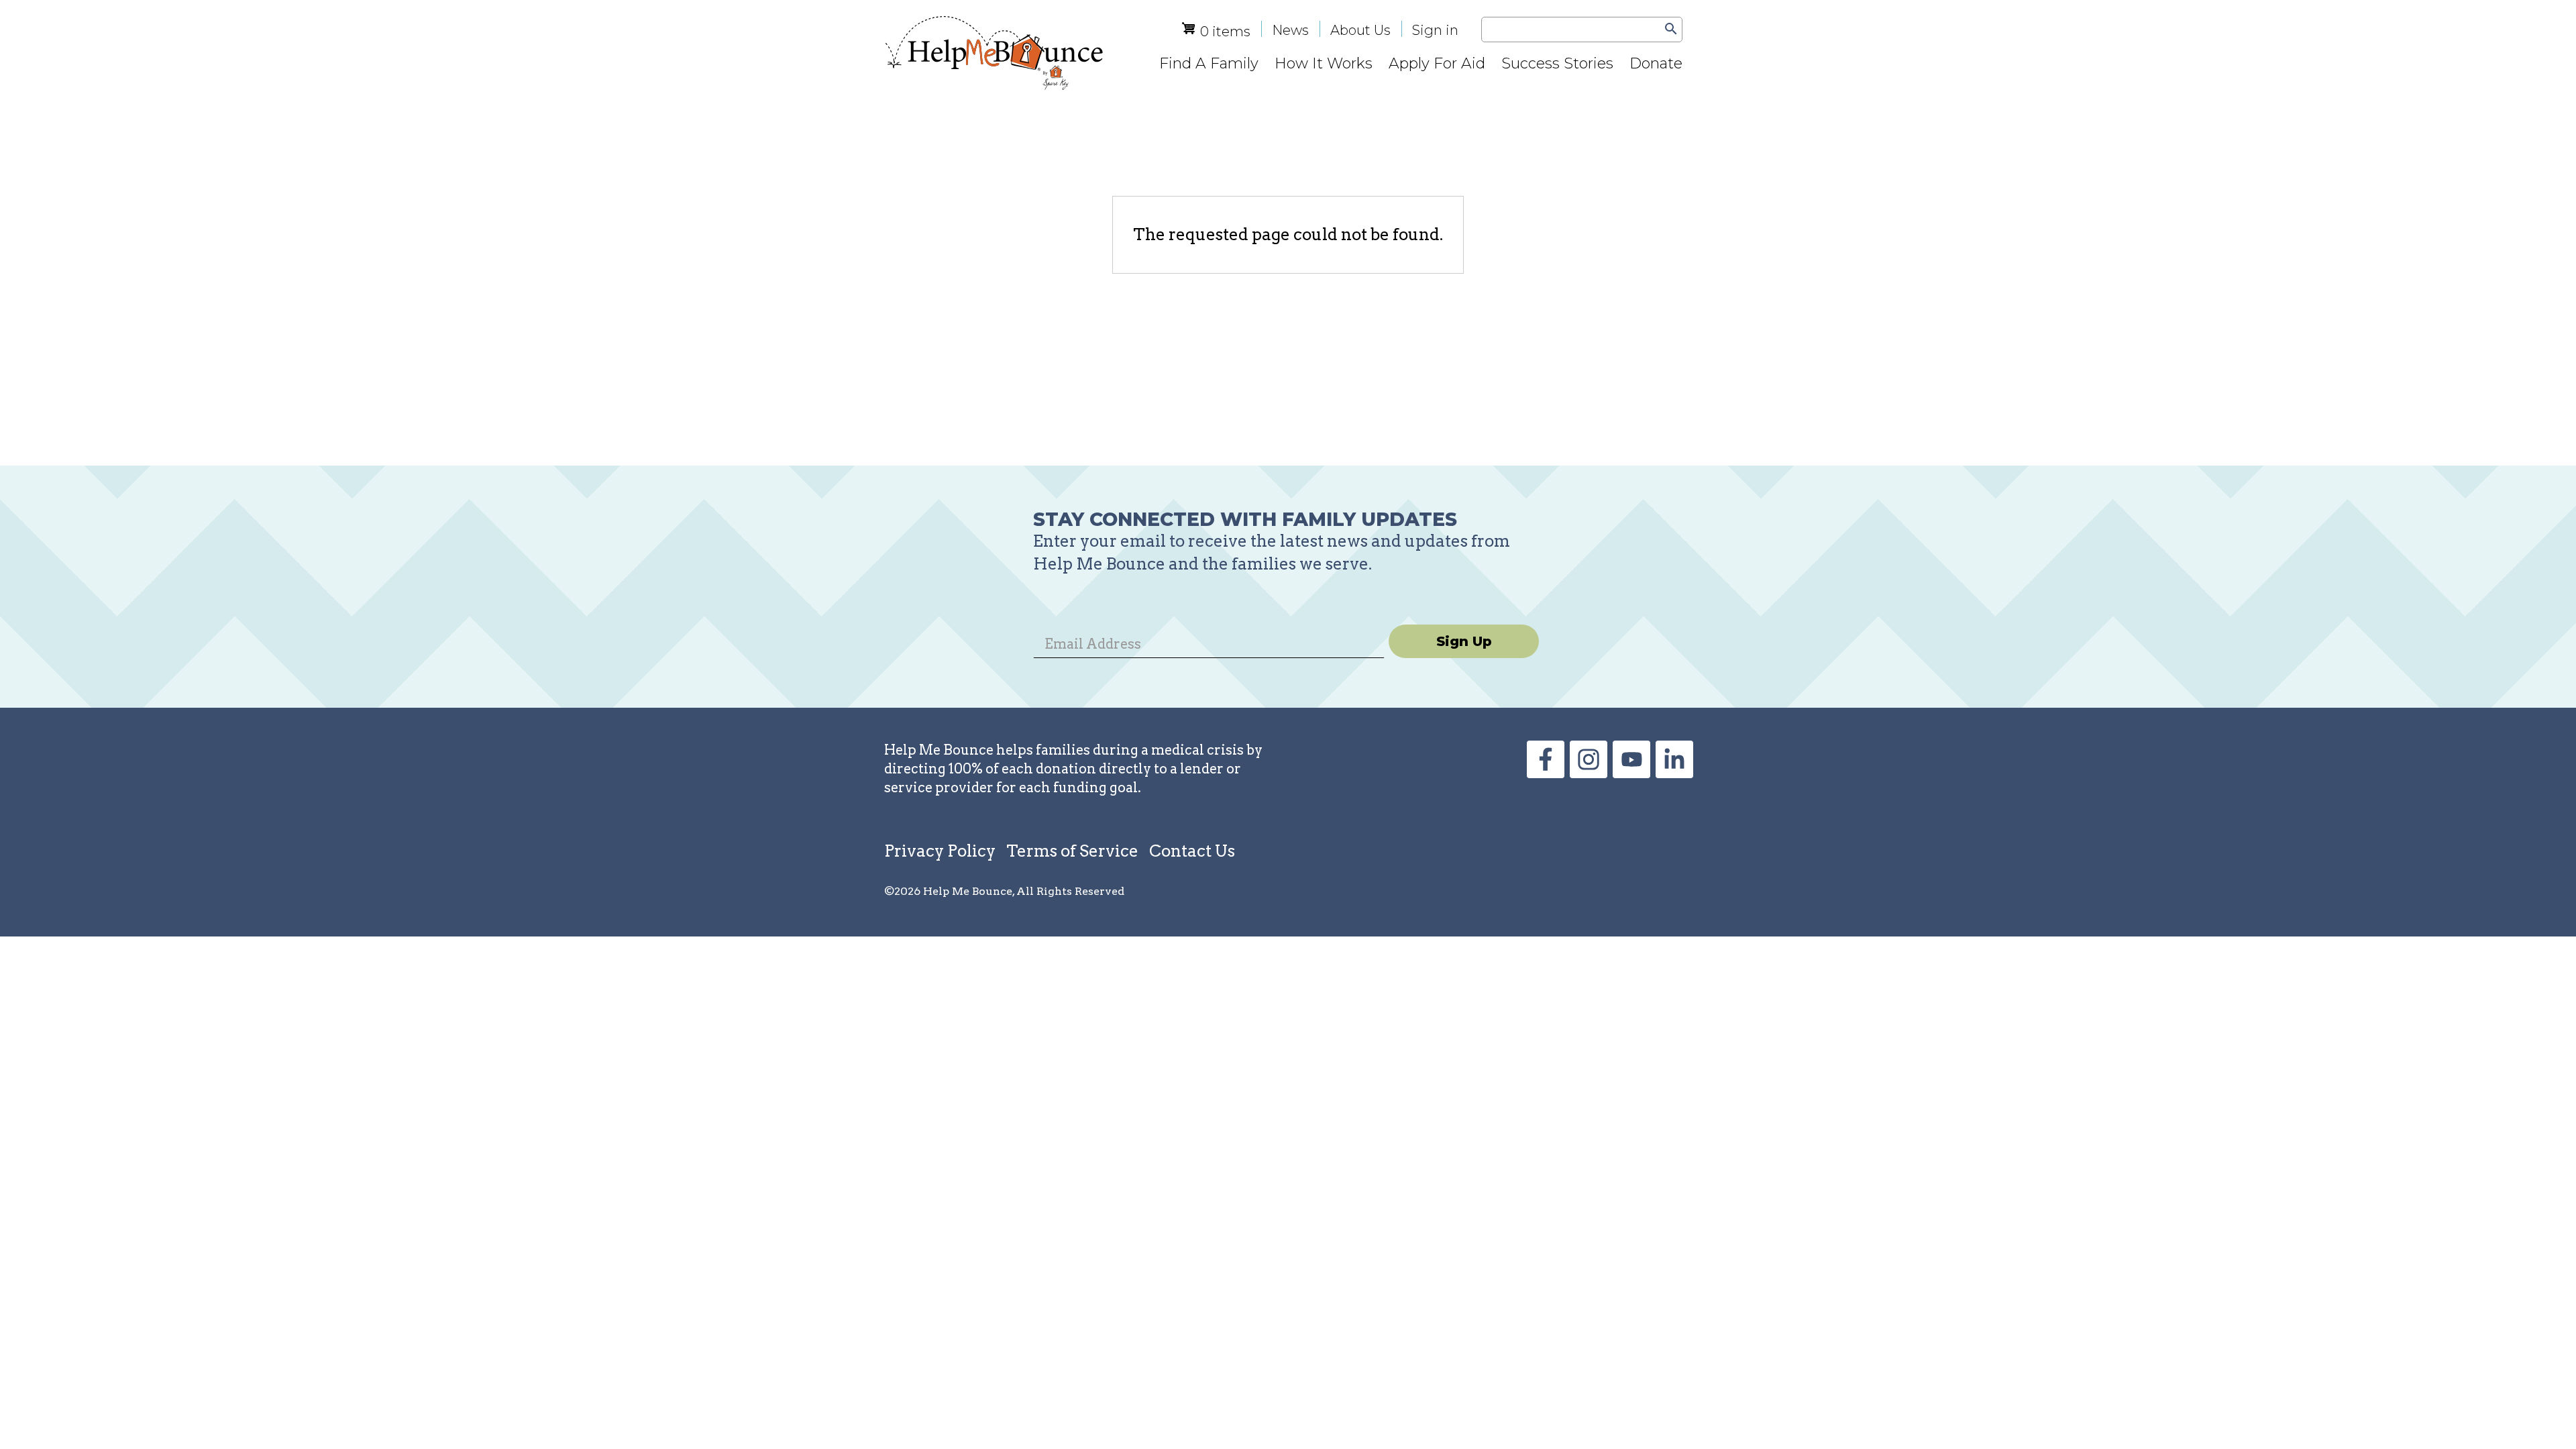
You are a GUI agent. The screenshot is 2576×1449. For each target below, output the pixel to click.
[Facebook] (1546, 772)
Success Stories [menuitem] (1557, 63)
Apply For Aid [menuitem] (1437, 63)
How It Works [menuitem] (1324, 63)
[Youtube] (1631, 772)
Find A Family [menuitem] (1209, 63)
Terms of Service (1072, 851)
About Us (1360, 30)
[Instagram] (1589, 772)
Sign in (1435, 30)
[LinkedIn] (1674, 772)
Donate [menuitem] (1656, 63)
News (1290, 30)
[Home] (994, 53)
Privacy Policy (940, 851)
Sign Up (1464, 641)
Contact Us (1192, 851)
